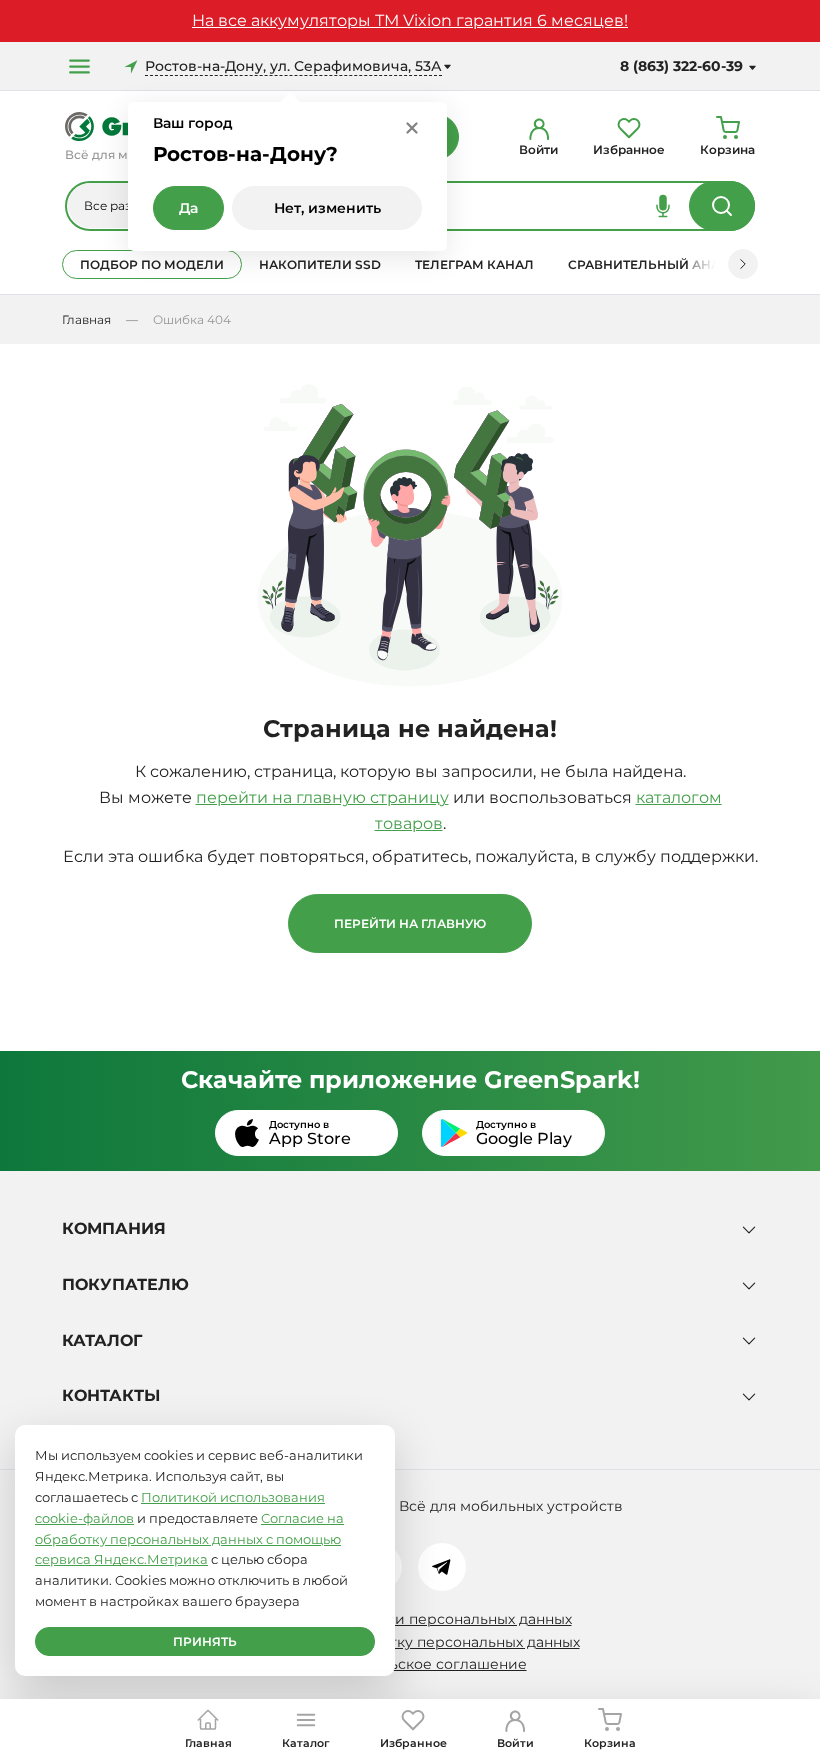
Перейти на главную (410, 923)
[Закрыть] (412, 127)
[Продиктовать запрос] (663, 206)
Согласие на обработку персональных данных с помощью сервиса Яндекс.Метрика (189, 1539)
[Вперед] (743, 264)
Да (188, 208)
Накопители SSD (320, 264)
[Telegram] (442, 1567)
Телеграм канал (474, 264)
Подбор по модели (152, 264)
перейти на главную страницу (322, 797)
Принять (205, 1641)
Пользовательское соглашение (410, 1664)
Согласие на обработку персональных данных (410, 1642)
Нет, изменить (327, 208)
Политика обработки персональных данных (410, 1619)
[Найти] (722, 206)
